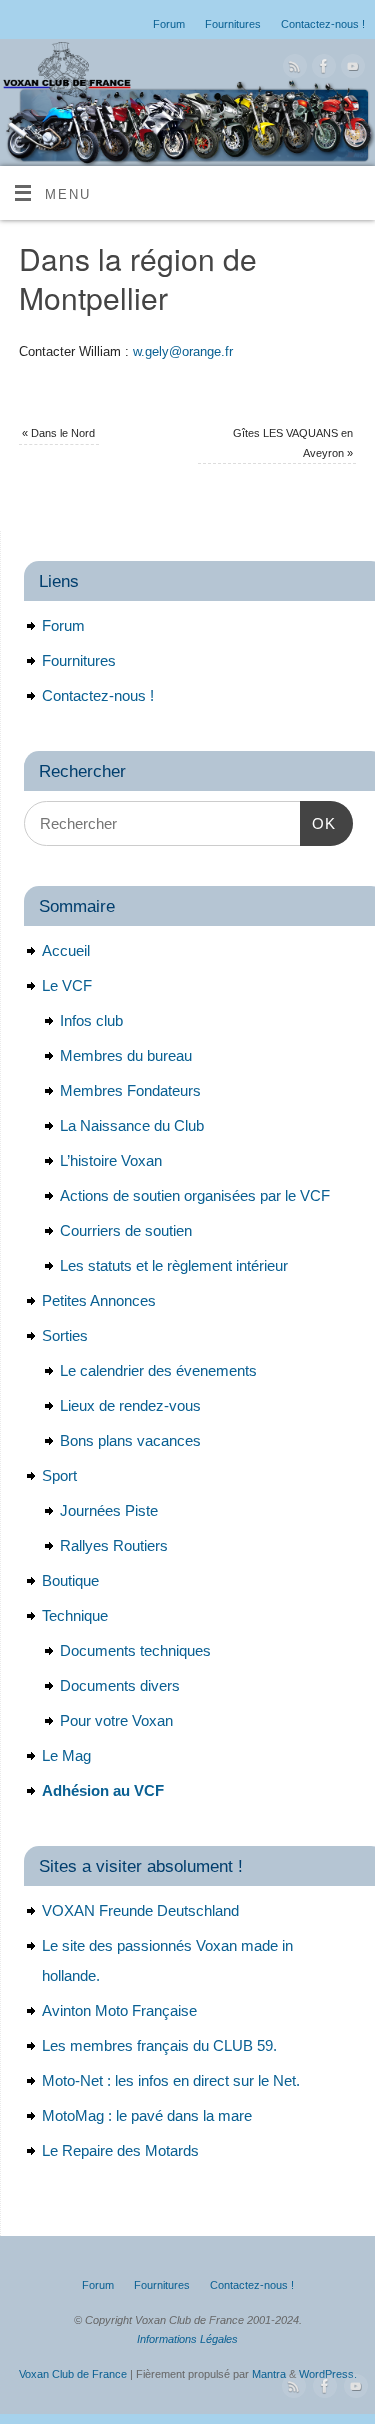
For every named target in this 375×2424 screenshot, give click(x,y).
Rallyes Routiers (114, 1545)
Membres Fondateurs (130, 1090)
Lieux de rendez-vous (130, 1405)
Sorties (65, 1335)
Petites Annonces (99, 1300)
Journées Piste (109, 1510)
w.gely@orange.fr (183, 352)
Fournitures (233, 24)
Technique (75, 1615)
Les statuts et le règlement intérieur (174, 1265)
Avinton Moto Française (119, 2010)
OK (318, 823)
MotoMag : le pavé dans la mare (147, 2115)
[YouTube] (350, 69)
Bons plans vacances (130, 1440)
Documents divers (120, 1685)
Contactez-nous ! (323, 24)
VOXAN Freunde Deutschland (140, 1910)
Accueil (66, 950)
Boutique (70, 1580)
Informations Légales (187, 2339)
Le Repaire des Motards (120, 2150)
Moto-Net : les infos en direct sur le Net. (171, 2080)
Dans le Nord (58, 433)
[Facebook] (321, 69)
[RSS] (292, 69)
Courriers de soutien (126, 1230)
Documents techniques (135, 1650)
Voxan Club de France (73, 2374)
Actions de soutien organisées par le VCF (195, 1195)
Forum (169, 24)
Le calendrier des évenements (158, 1370)
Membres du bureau (126, 1055)
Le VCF (67, 985)
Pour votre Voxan (116, 1720)
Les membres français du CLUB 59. (159, 2045)
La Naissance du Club (132, 1125)
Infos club (91, 1020)
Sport (59, 1475)
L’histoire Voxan (111, 1160)
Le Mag (66, 1755)
